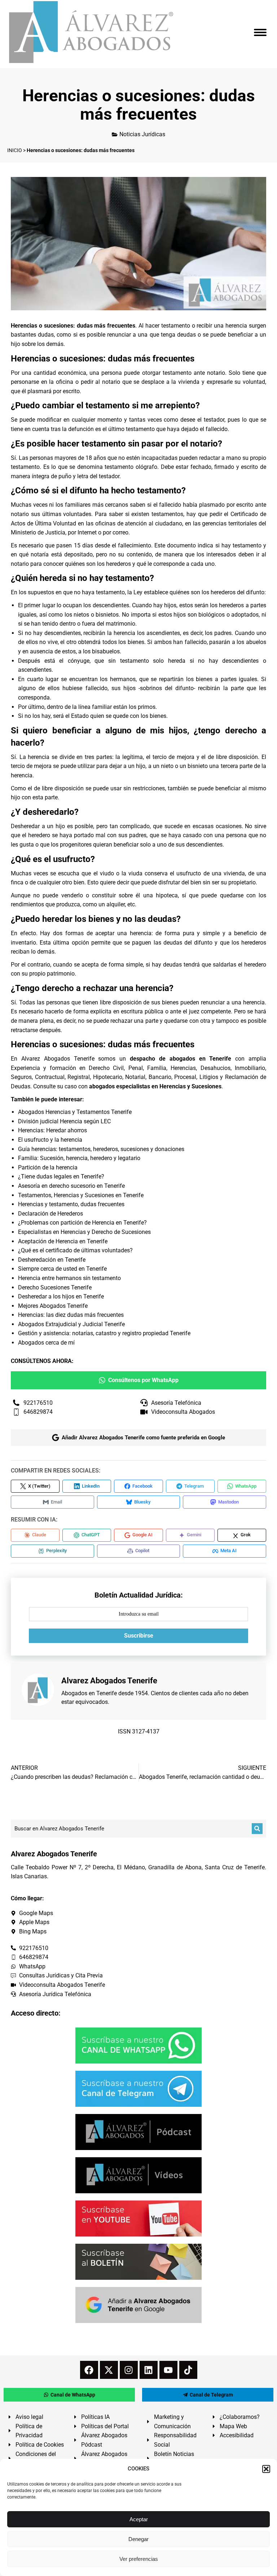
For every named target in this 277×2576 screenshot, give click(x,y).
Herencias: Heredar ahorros (52, 1130)
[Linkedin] (149, 2370)
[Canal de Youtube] (138, 2219)
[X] (109, 2370)
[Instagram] (129, 2370)
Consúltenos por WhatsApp (143, 1380)
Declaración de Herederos (50, 1214)
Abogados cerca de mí (46, 1343)
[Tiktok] (188, 2370)
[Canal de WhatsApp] (138, 2046)
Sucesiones (206, 1086)
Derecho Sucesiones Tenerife (55, 1287)
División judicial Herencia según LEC (64, 1121)
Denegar (138, 2539)
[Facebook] (89, 2370)
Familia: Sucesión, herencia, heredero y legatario (79, 1158)
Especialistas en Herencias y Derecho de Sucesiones (84, 1232)
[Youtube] (168, 2370)
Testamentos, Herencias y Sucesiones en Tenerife (81, 1195)
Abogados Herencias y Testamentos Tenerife (75, 1112)
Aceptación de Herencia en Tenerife (63, 1241)
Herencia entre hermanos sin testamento (69, 1278)
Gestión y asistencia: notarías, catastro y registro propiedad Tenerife (104, 1333)
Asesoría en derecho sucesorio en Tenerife (71, 1186)
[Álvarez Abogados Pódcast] (138, 2132)
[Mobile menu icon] (260, 32)
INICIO (15, 150)
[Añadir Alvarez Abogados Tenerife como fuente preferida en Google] (138, 2305)
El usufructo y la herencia (50, 1140)
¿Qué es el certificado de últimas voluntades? (75, 1250)
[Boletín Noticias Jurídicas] (138, 2262)
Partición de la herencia (48, 1167)
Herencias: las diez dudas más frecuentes (71, 1315)
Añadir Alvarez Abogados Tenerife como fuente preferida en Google (143, 1438)
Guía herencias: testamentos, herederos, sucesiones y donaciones (101, 1149)
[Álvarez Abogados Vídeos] (138, 2175)
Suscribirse (139, 1636)
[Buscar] (257, 1829)
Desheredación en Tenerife (52, 1260)
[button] (266, 2469)
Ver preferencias (139, 2559)
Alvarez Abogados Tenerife (58, 1059)
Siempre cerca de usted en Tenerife (62, 1269)
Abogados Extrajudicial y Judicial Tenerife (71, 1324)
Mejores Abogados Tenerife (53, 1306)
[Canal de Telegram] (138, 2089)
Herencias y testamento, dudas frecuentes (71, 1204)
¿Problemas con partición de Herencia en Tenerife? (82, 1223)
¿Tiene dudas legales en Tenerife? (61, 1176)
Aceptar (139, 2519)
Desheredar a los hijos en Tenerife (61, 1296)
